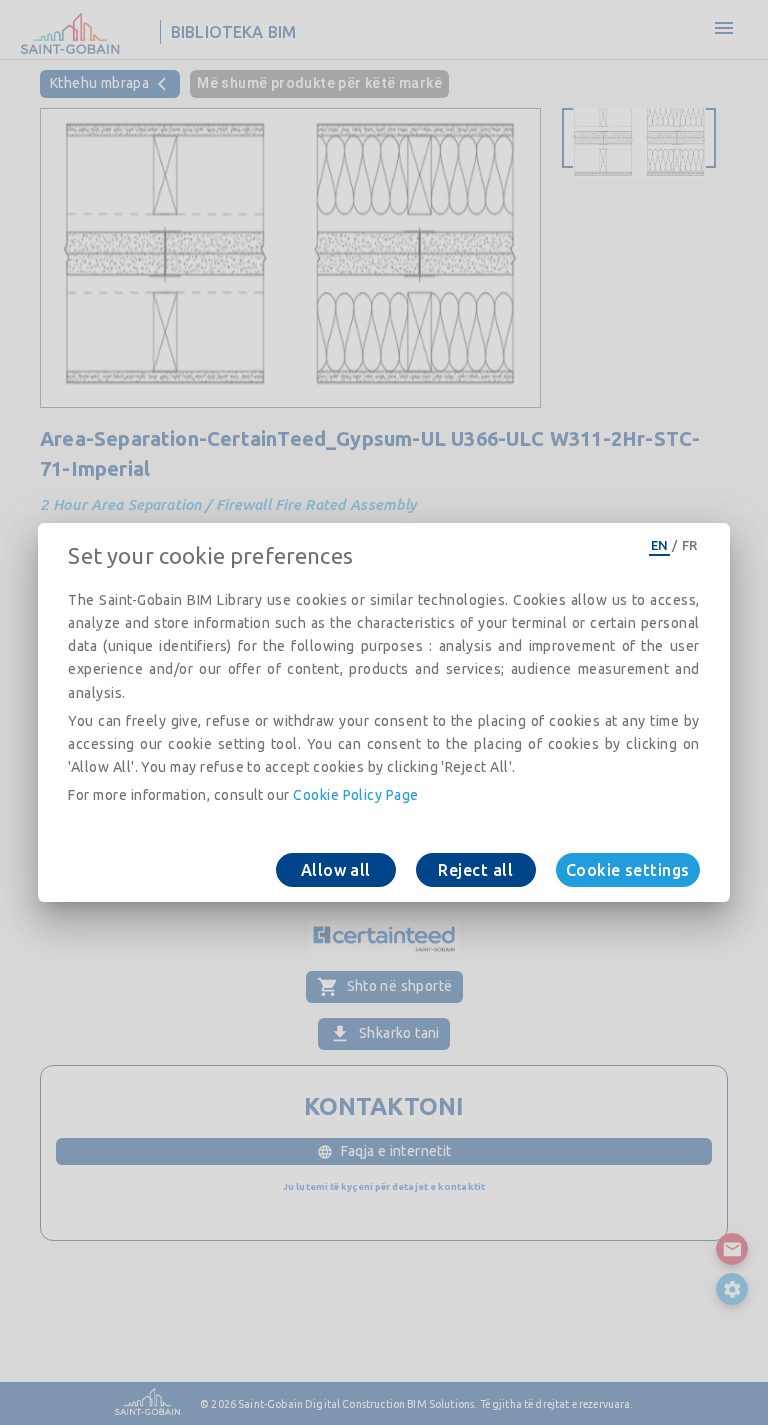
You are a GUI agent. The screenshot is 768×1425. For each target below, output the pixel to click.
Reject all (475, 870)
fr (690, 545)
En (660, 545)
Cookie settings (628, 870)
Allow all (336, 870)
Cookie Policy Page (355, 795)
